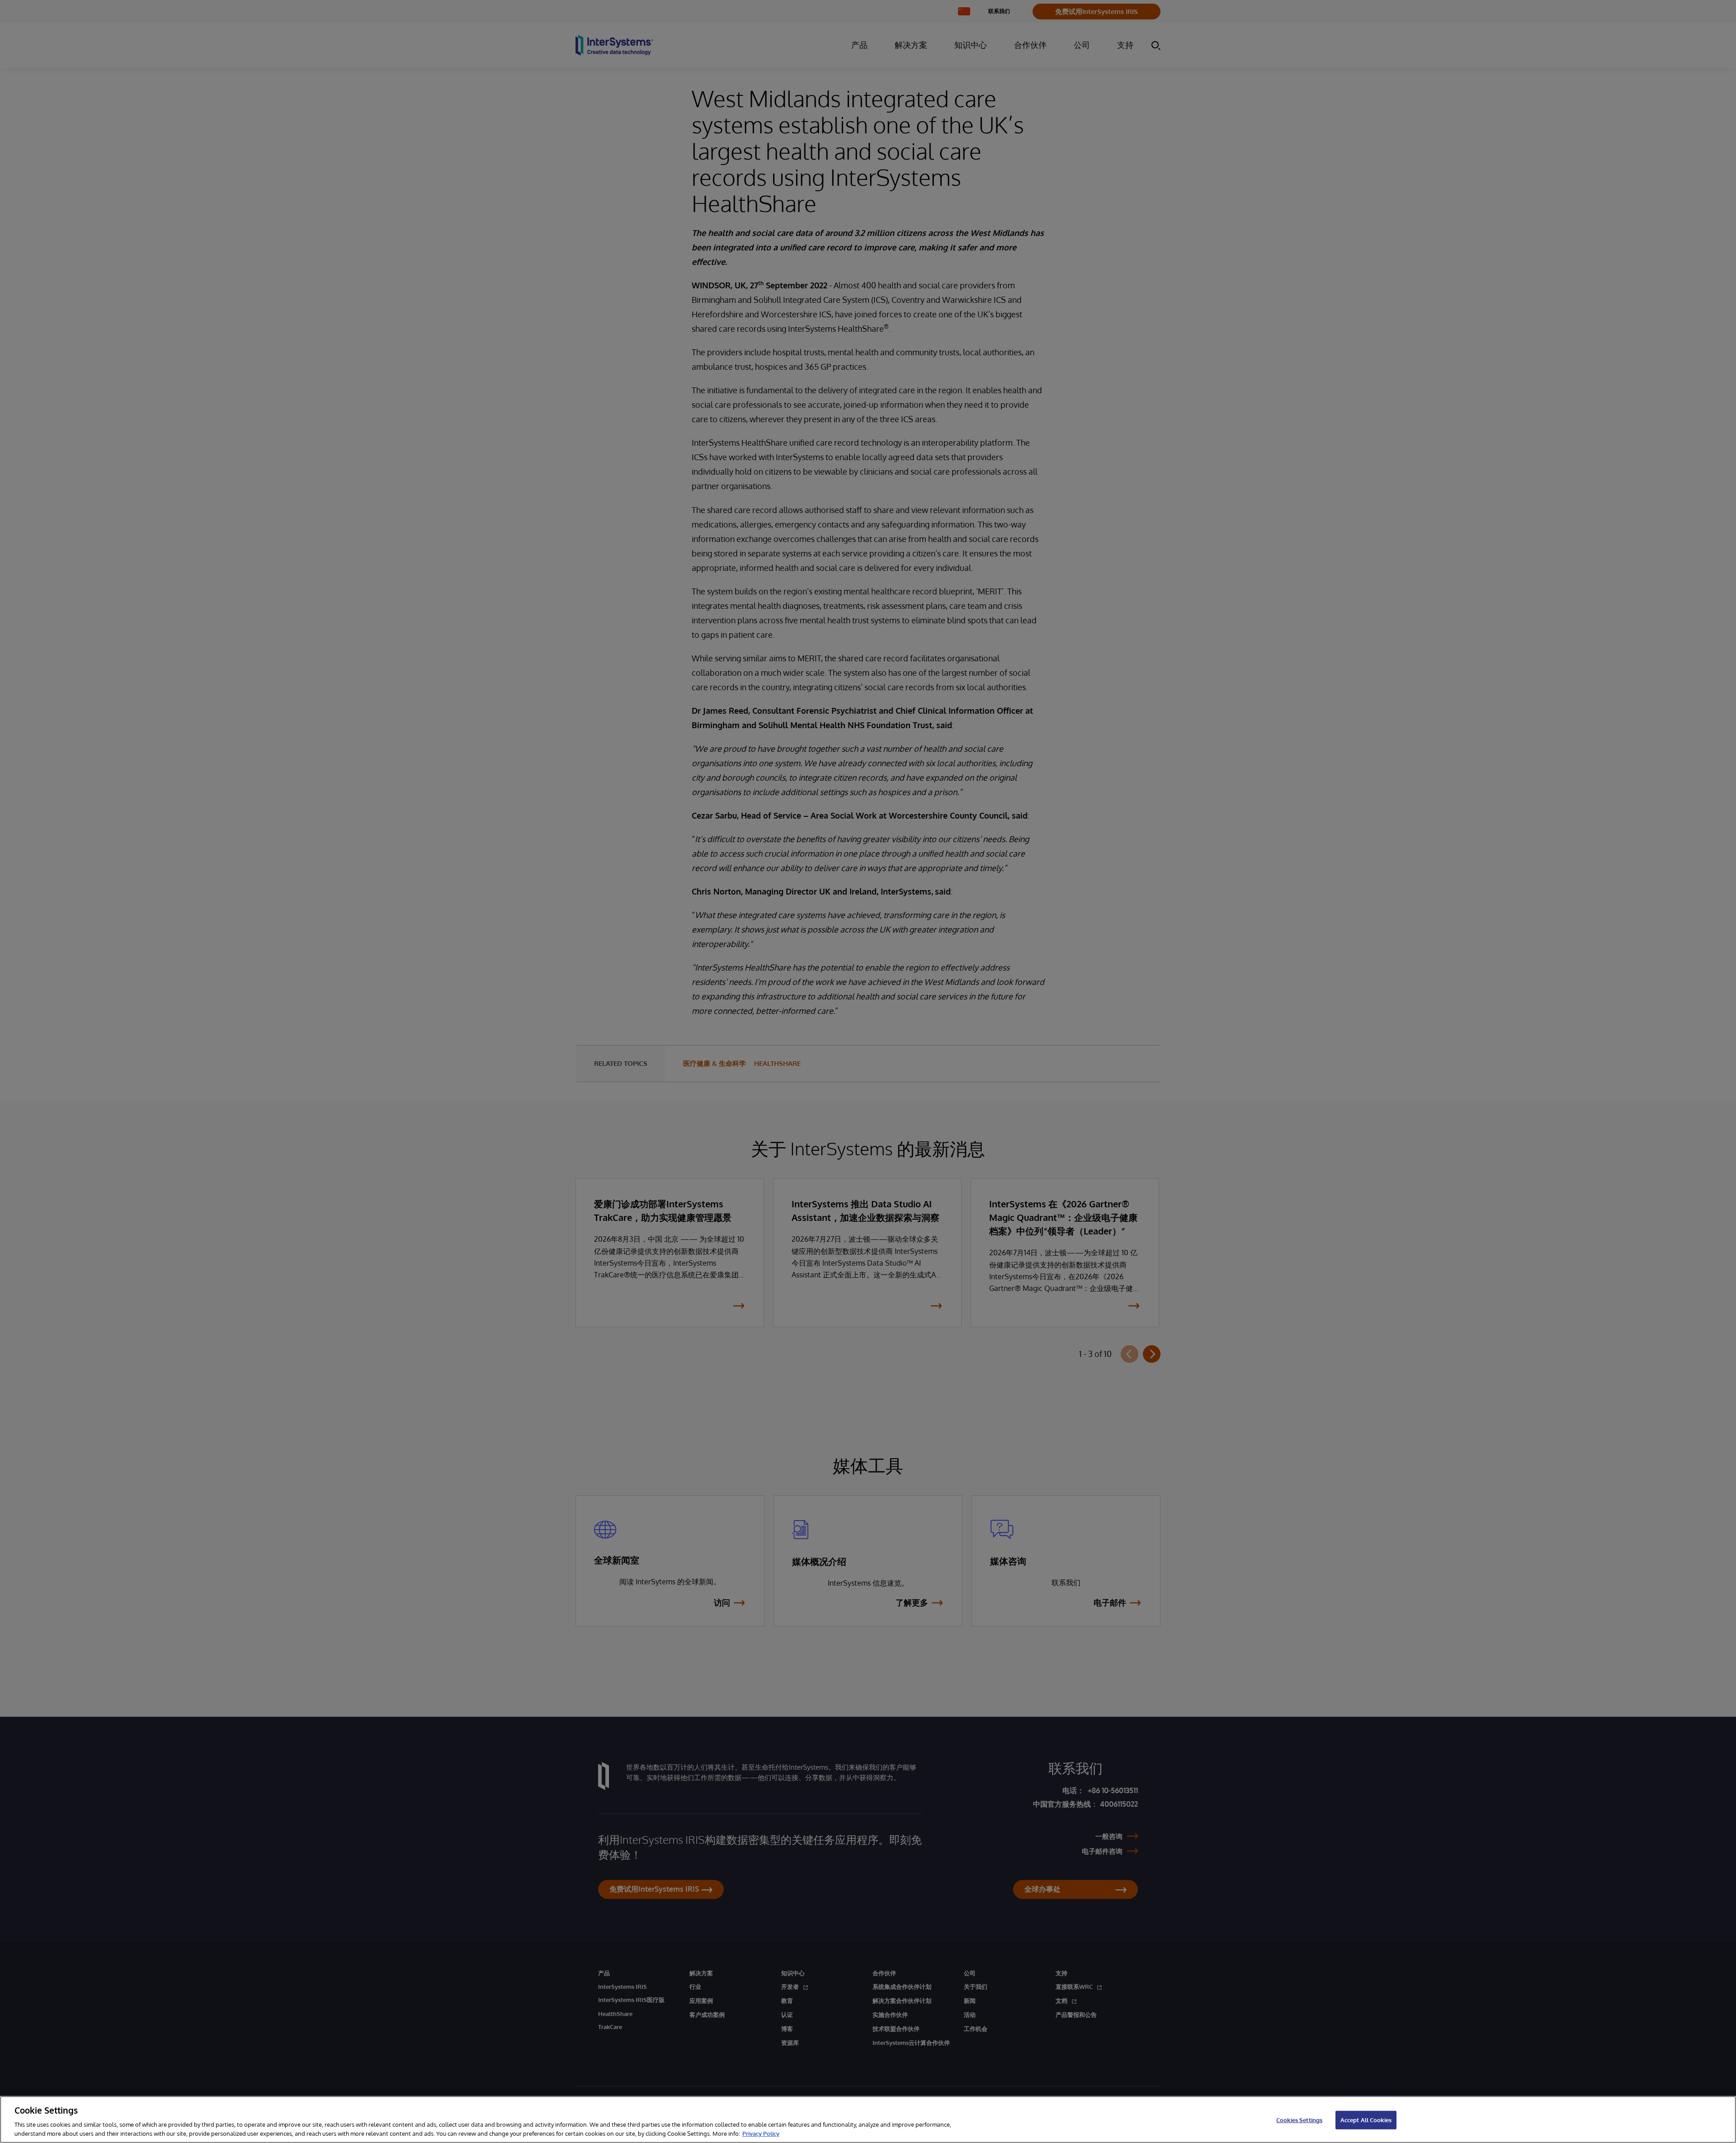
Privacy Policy (761, 2134)
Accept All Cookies (1366, 2120)
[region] (868, 2119)
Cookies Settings (1299, 2120)
